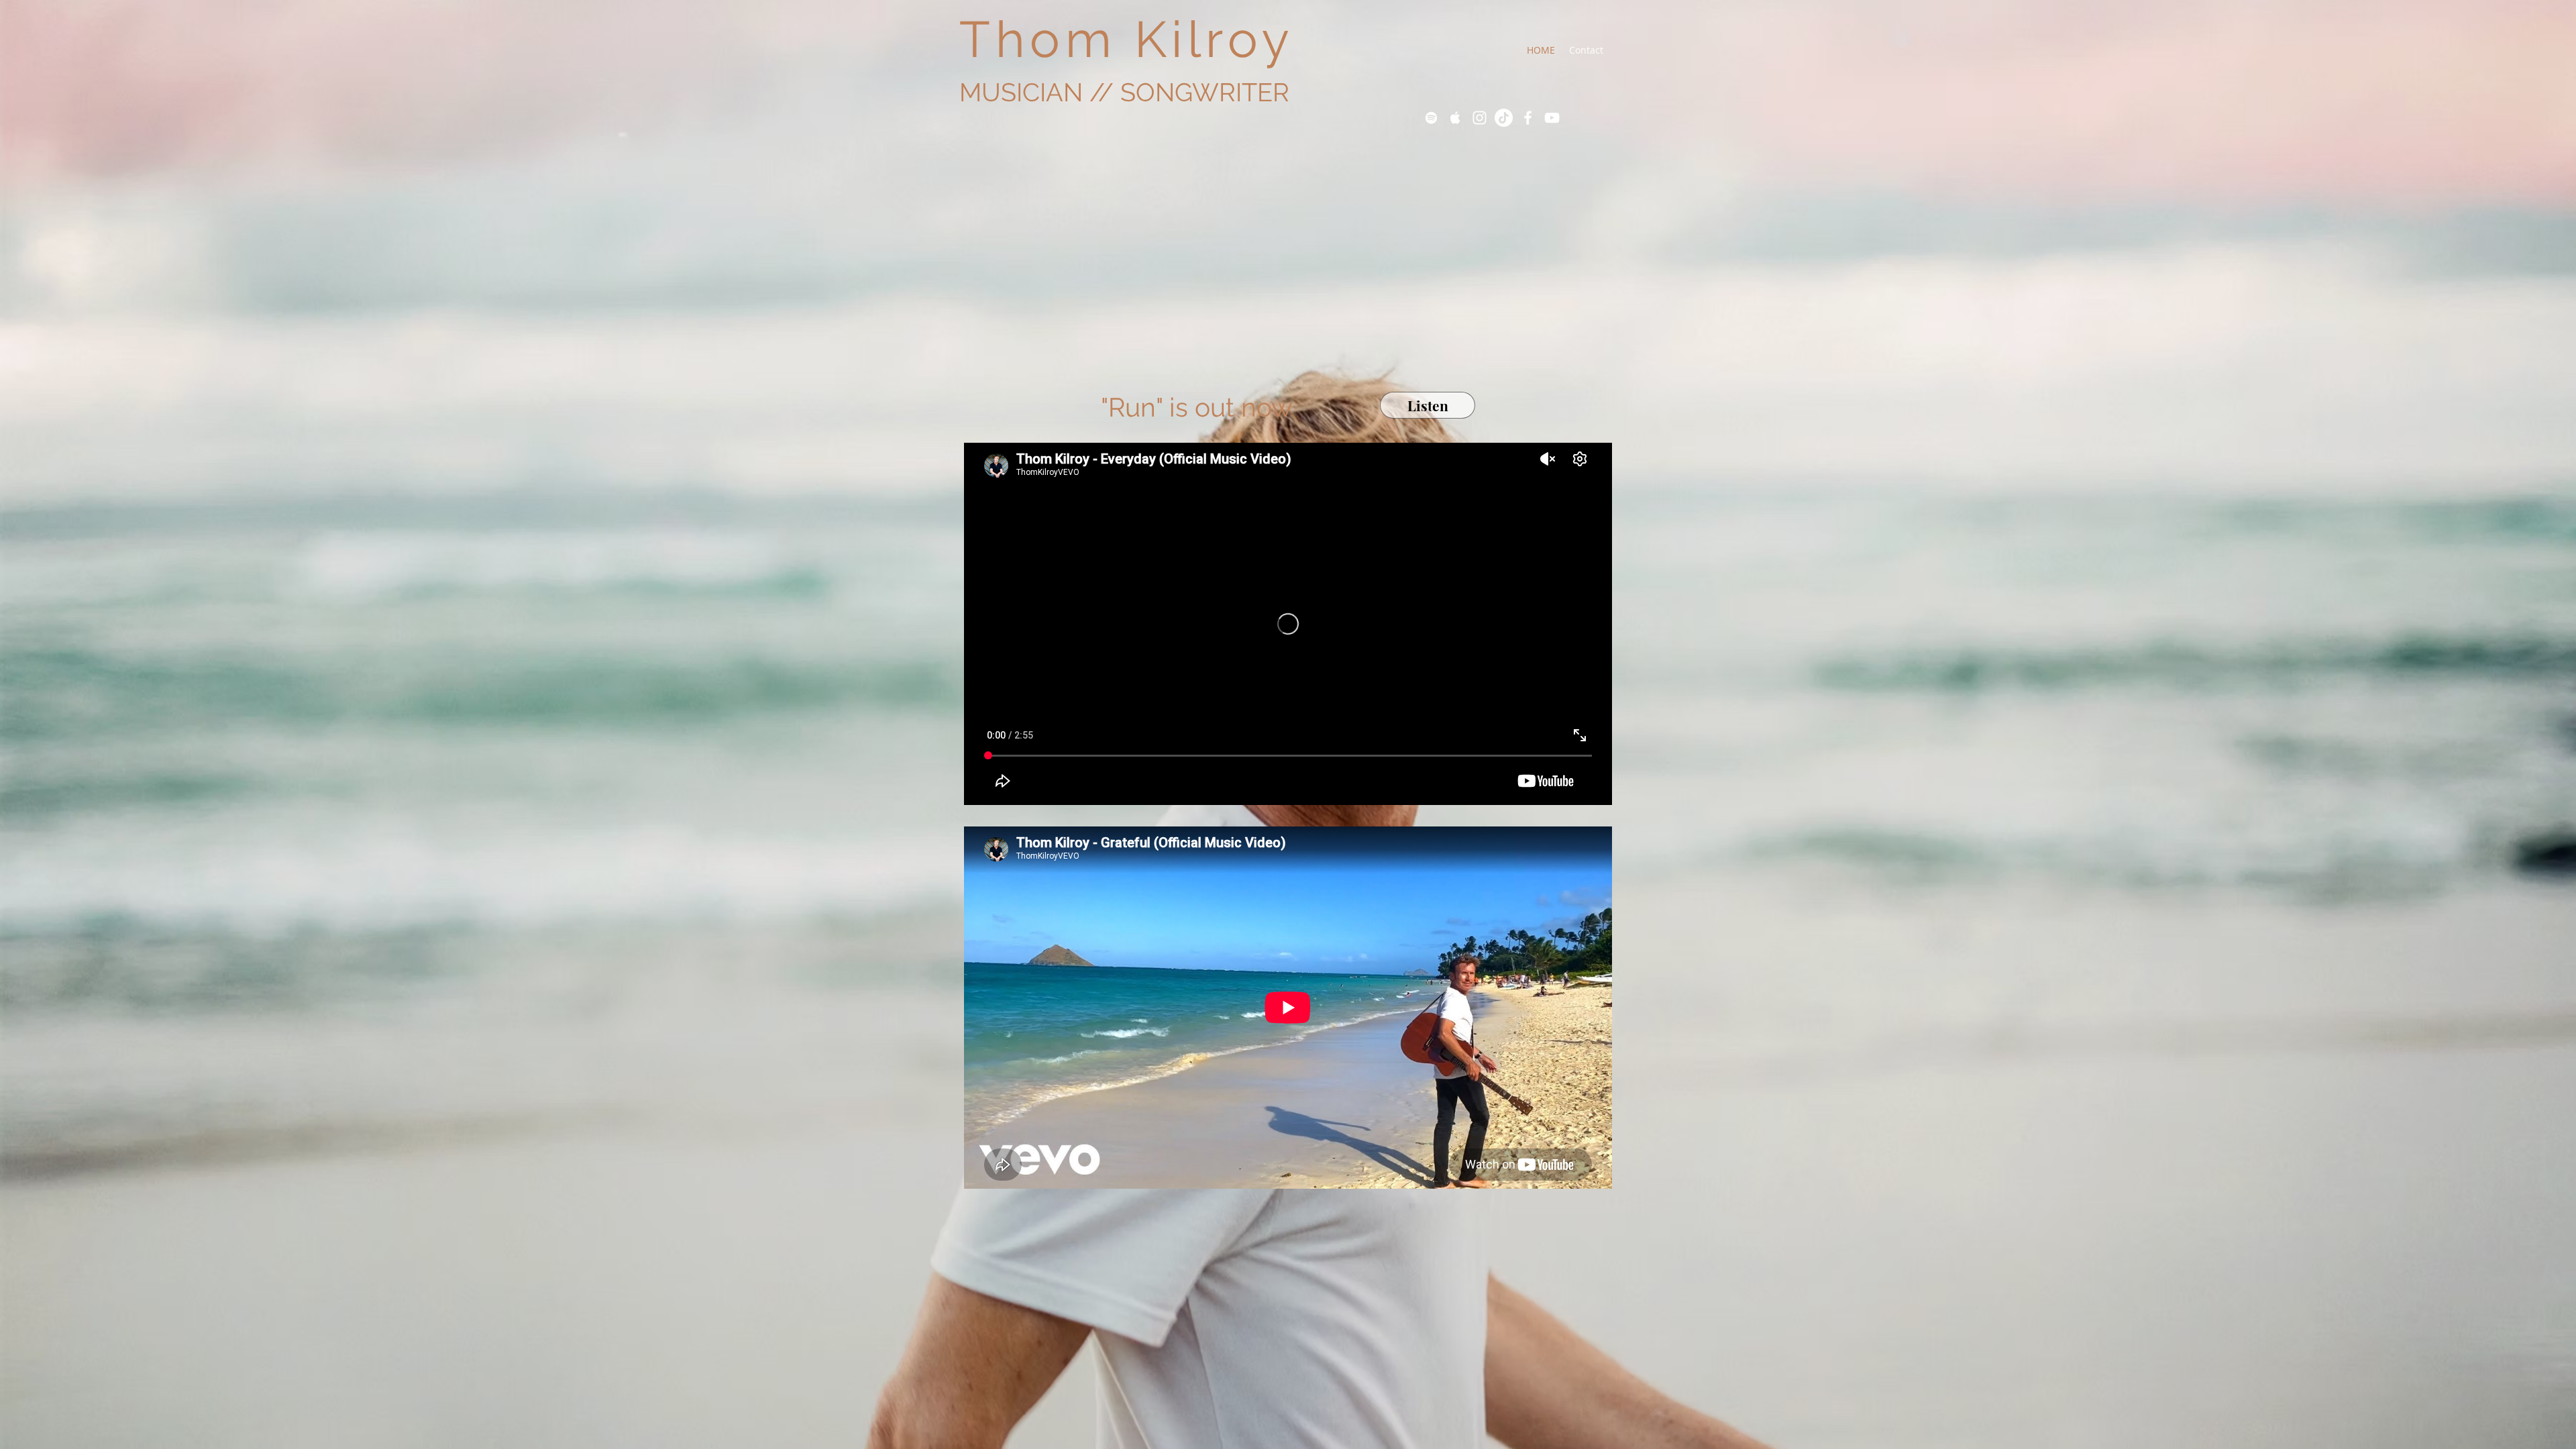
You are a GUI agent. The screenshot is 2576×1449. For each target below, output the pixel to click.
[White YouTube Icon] (1552, 118)
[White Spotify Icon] (1431, 118)
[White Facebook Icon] (1528, 118)
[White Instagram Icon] (1480, 118)
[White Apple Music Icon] (1455, 118)
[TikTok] (1504, 118)
